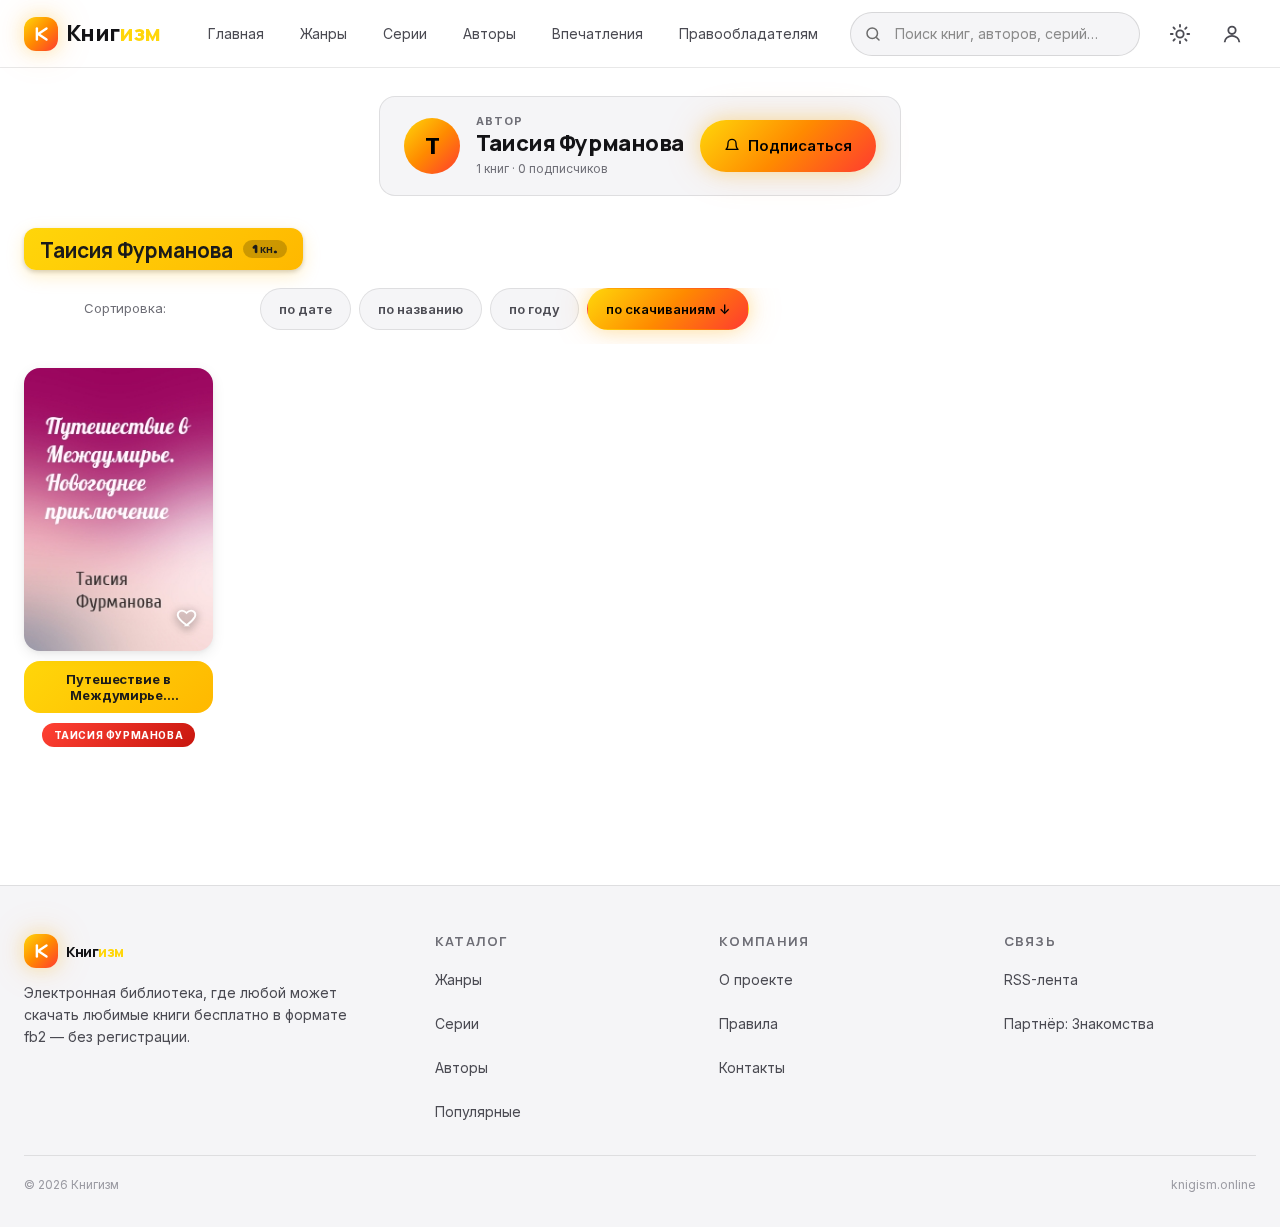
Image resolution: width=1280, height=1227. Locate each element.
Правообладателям (748, 33)
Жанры (323, 33)
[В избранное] (187, 617)
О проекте (756, 979)
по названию (420, 309)
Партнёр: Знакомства (1079, 1023)
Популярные (478, 1111)
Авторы (489, 33)
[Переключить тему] (1180, 34)
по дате (305, 309)
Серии (405, 33)
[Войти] (1232, 34)
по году (534, 309)
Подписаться (800, 145)
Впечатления (597, 33)
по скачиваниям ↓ (668, 309)
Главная (236, 33)
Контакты (752, 1067)
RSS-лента (1041, 979)
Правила (748, 1023)
